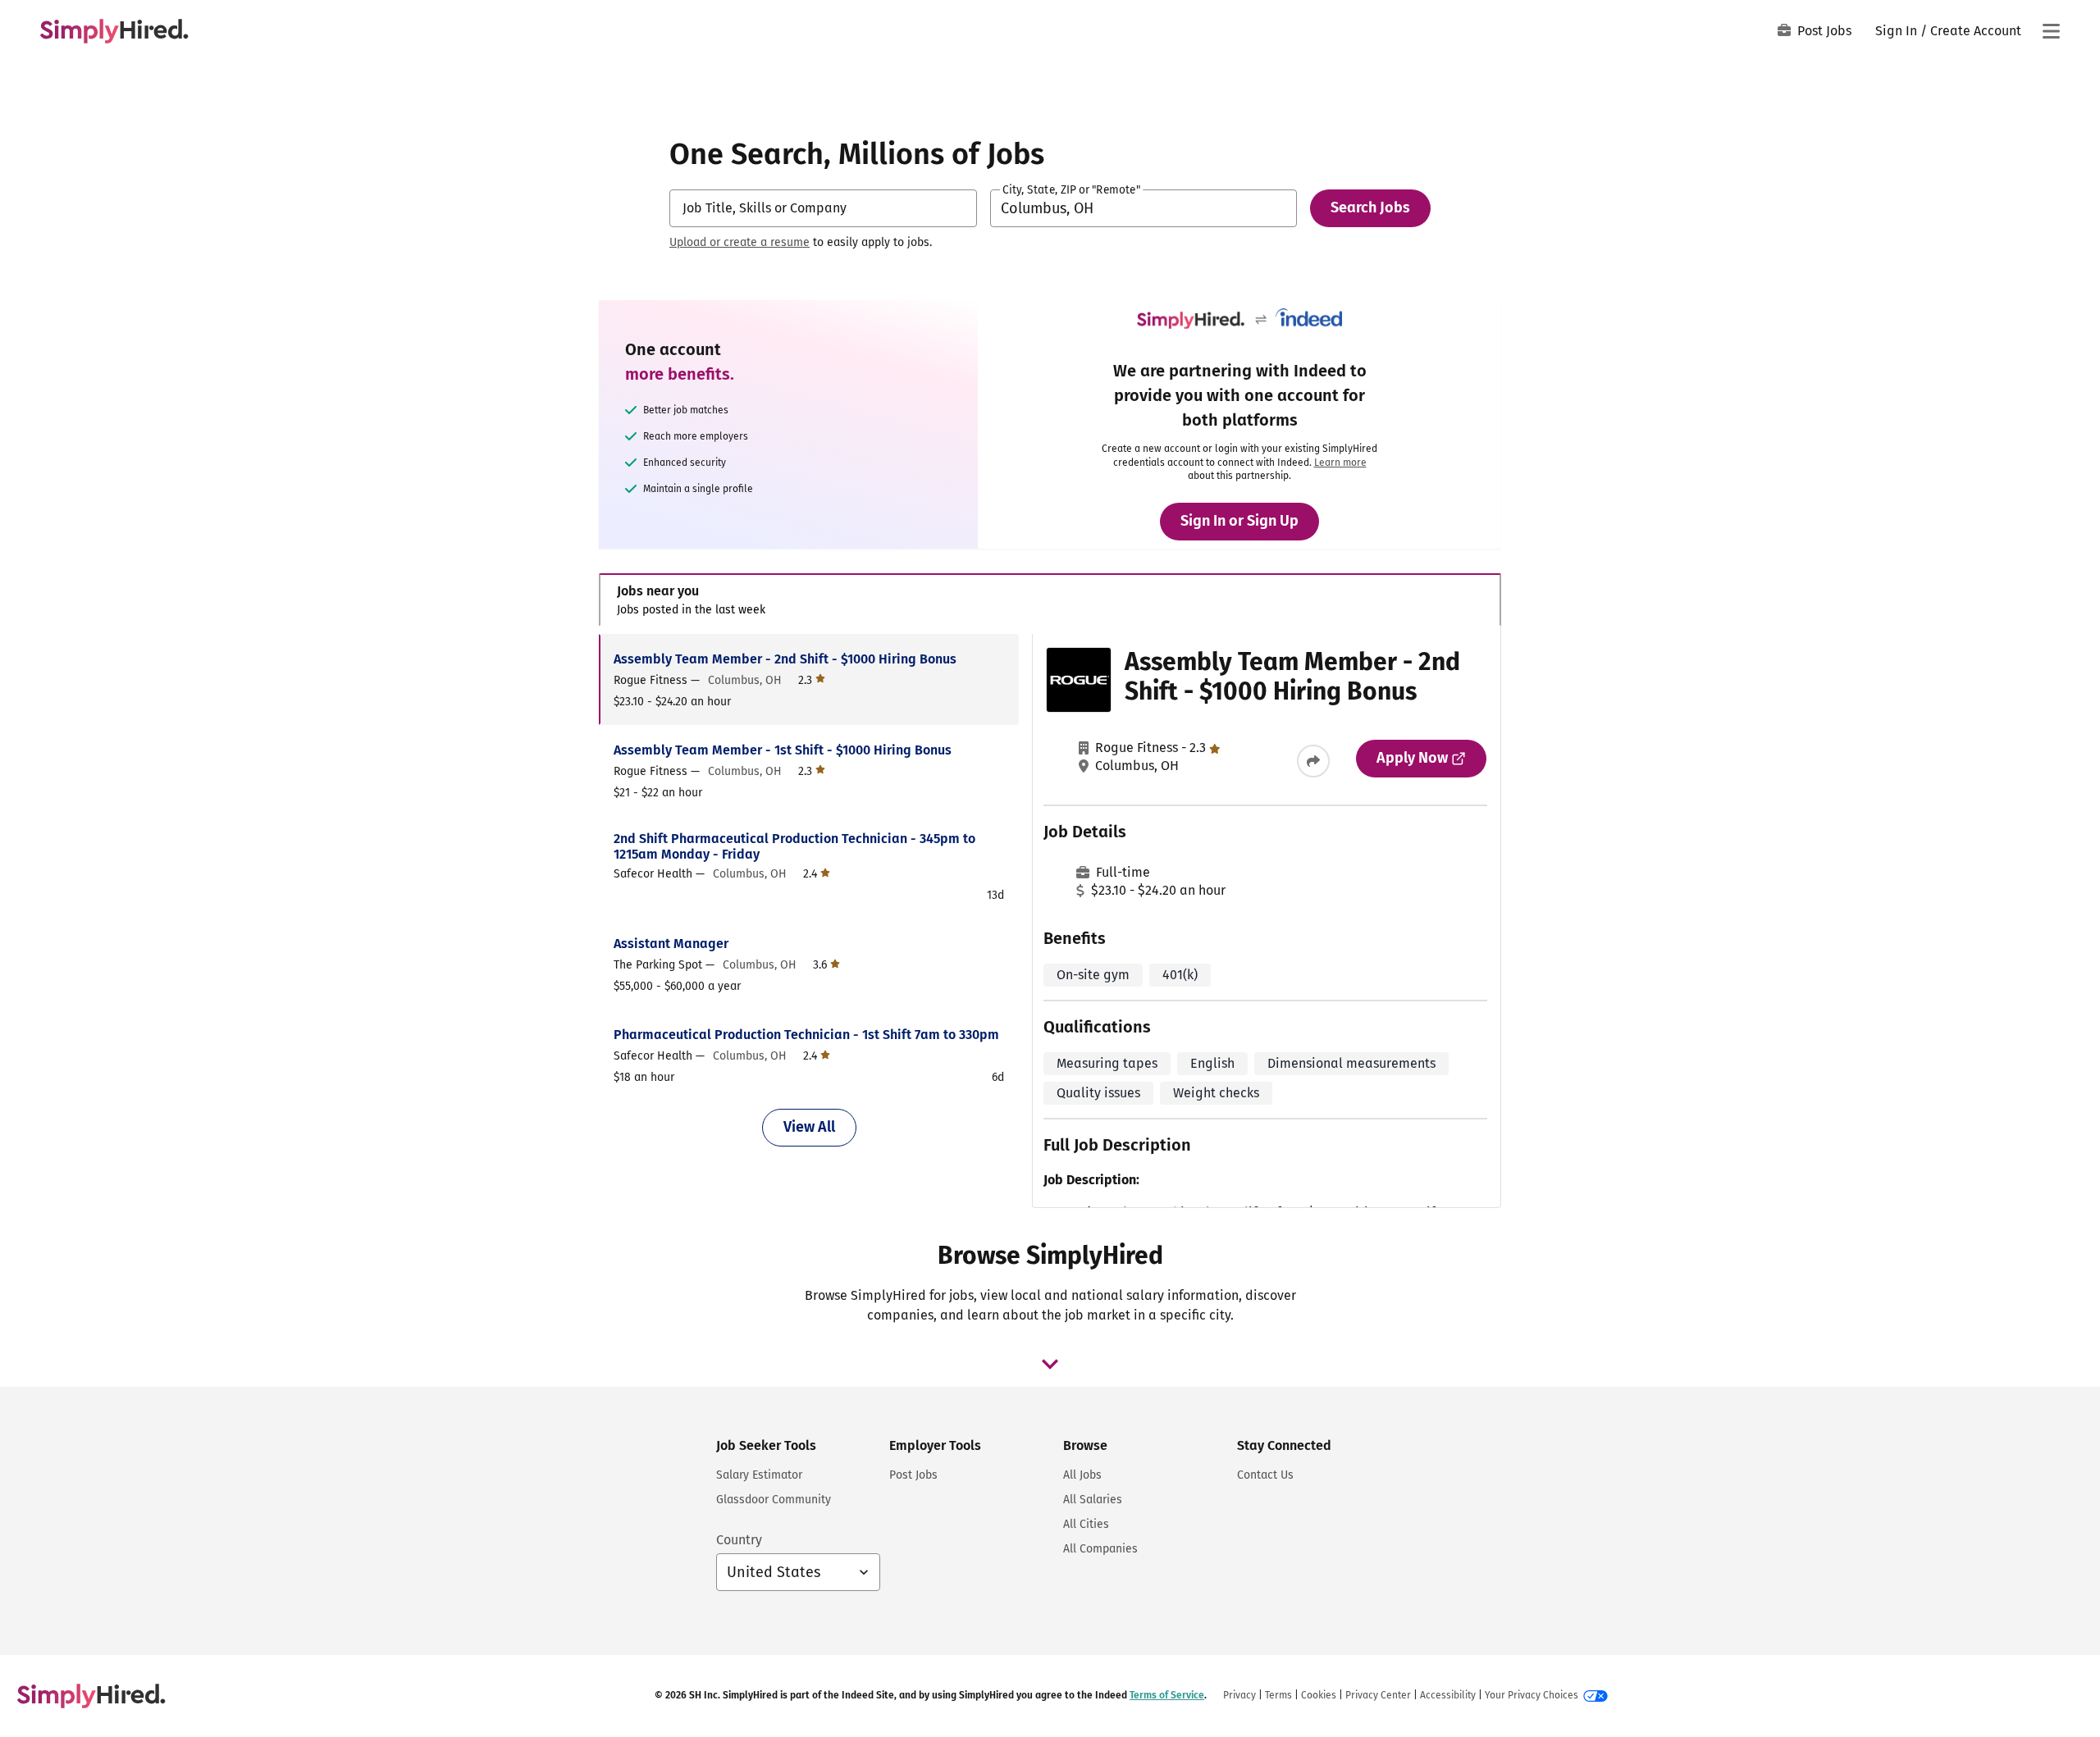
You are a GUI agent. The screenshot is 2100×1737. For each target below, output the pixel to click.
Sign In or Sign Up (1239, 521)
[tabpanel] (1050, 921)
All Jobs (1082, 1475)
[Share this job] (1313, 761)
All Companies (1100, 1549)
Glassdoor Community (774, 1500)
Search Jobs (1370, 207)
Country (739, 1540)
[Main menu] (2051, 31)
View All (809, 1127)
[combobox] (823, 208)
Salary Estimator (759, 1475)
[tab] (1050, 600)
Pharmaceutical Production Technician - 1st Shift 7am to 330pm (806, 1035)
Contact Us (1265, 1475)
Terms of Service (1167, 1695)
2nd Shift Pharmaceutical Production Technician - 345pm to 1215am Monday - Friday (794, 846)
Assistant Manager (671, 944)
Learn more (1340, 463)
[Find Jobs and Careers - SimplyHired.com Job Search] (114, 31)
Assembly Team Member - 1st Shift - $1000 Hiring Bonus (783, 750)
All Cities (1086, 1524)
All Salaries (1093, 1500)
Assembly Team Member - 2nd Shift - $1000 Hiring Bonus (785, 659)
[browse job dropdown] (1050, 1364)
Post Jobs (1824, 31)
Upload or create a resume (740, 242)
